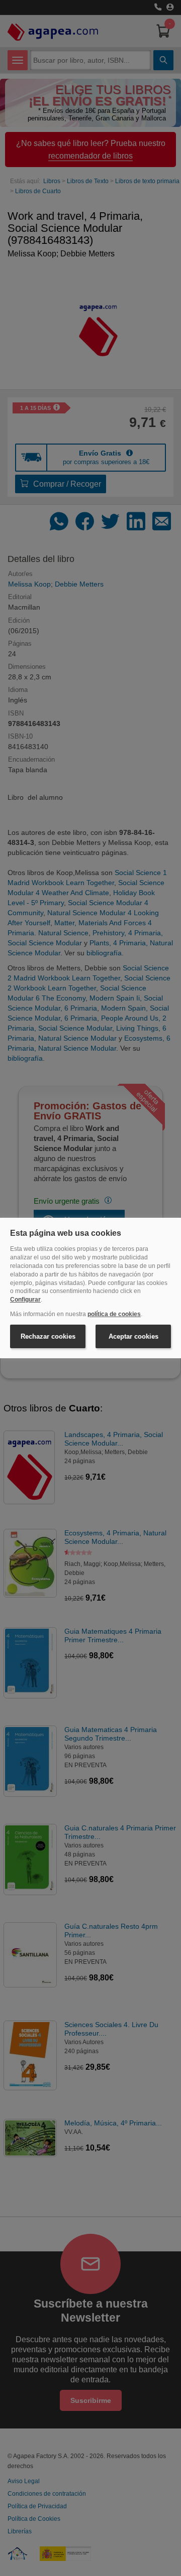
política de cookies (114, 1314)
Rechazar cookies (48, 1336)
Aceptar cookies (133, 1336)
